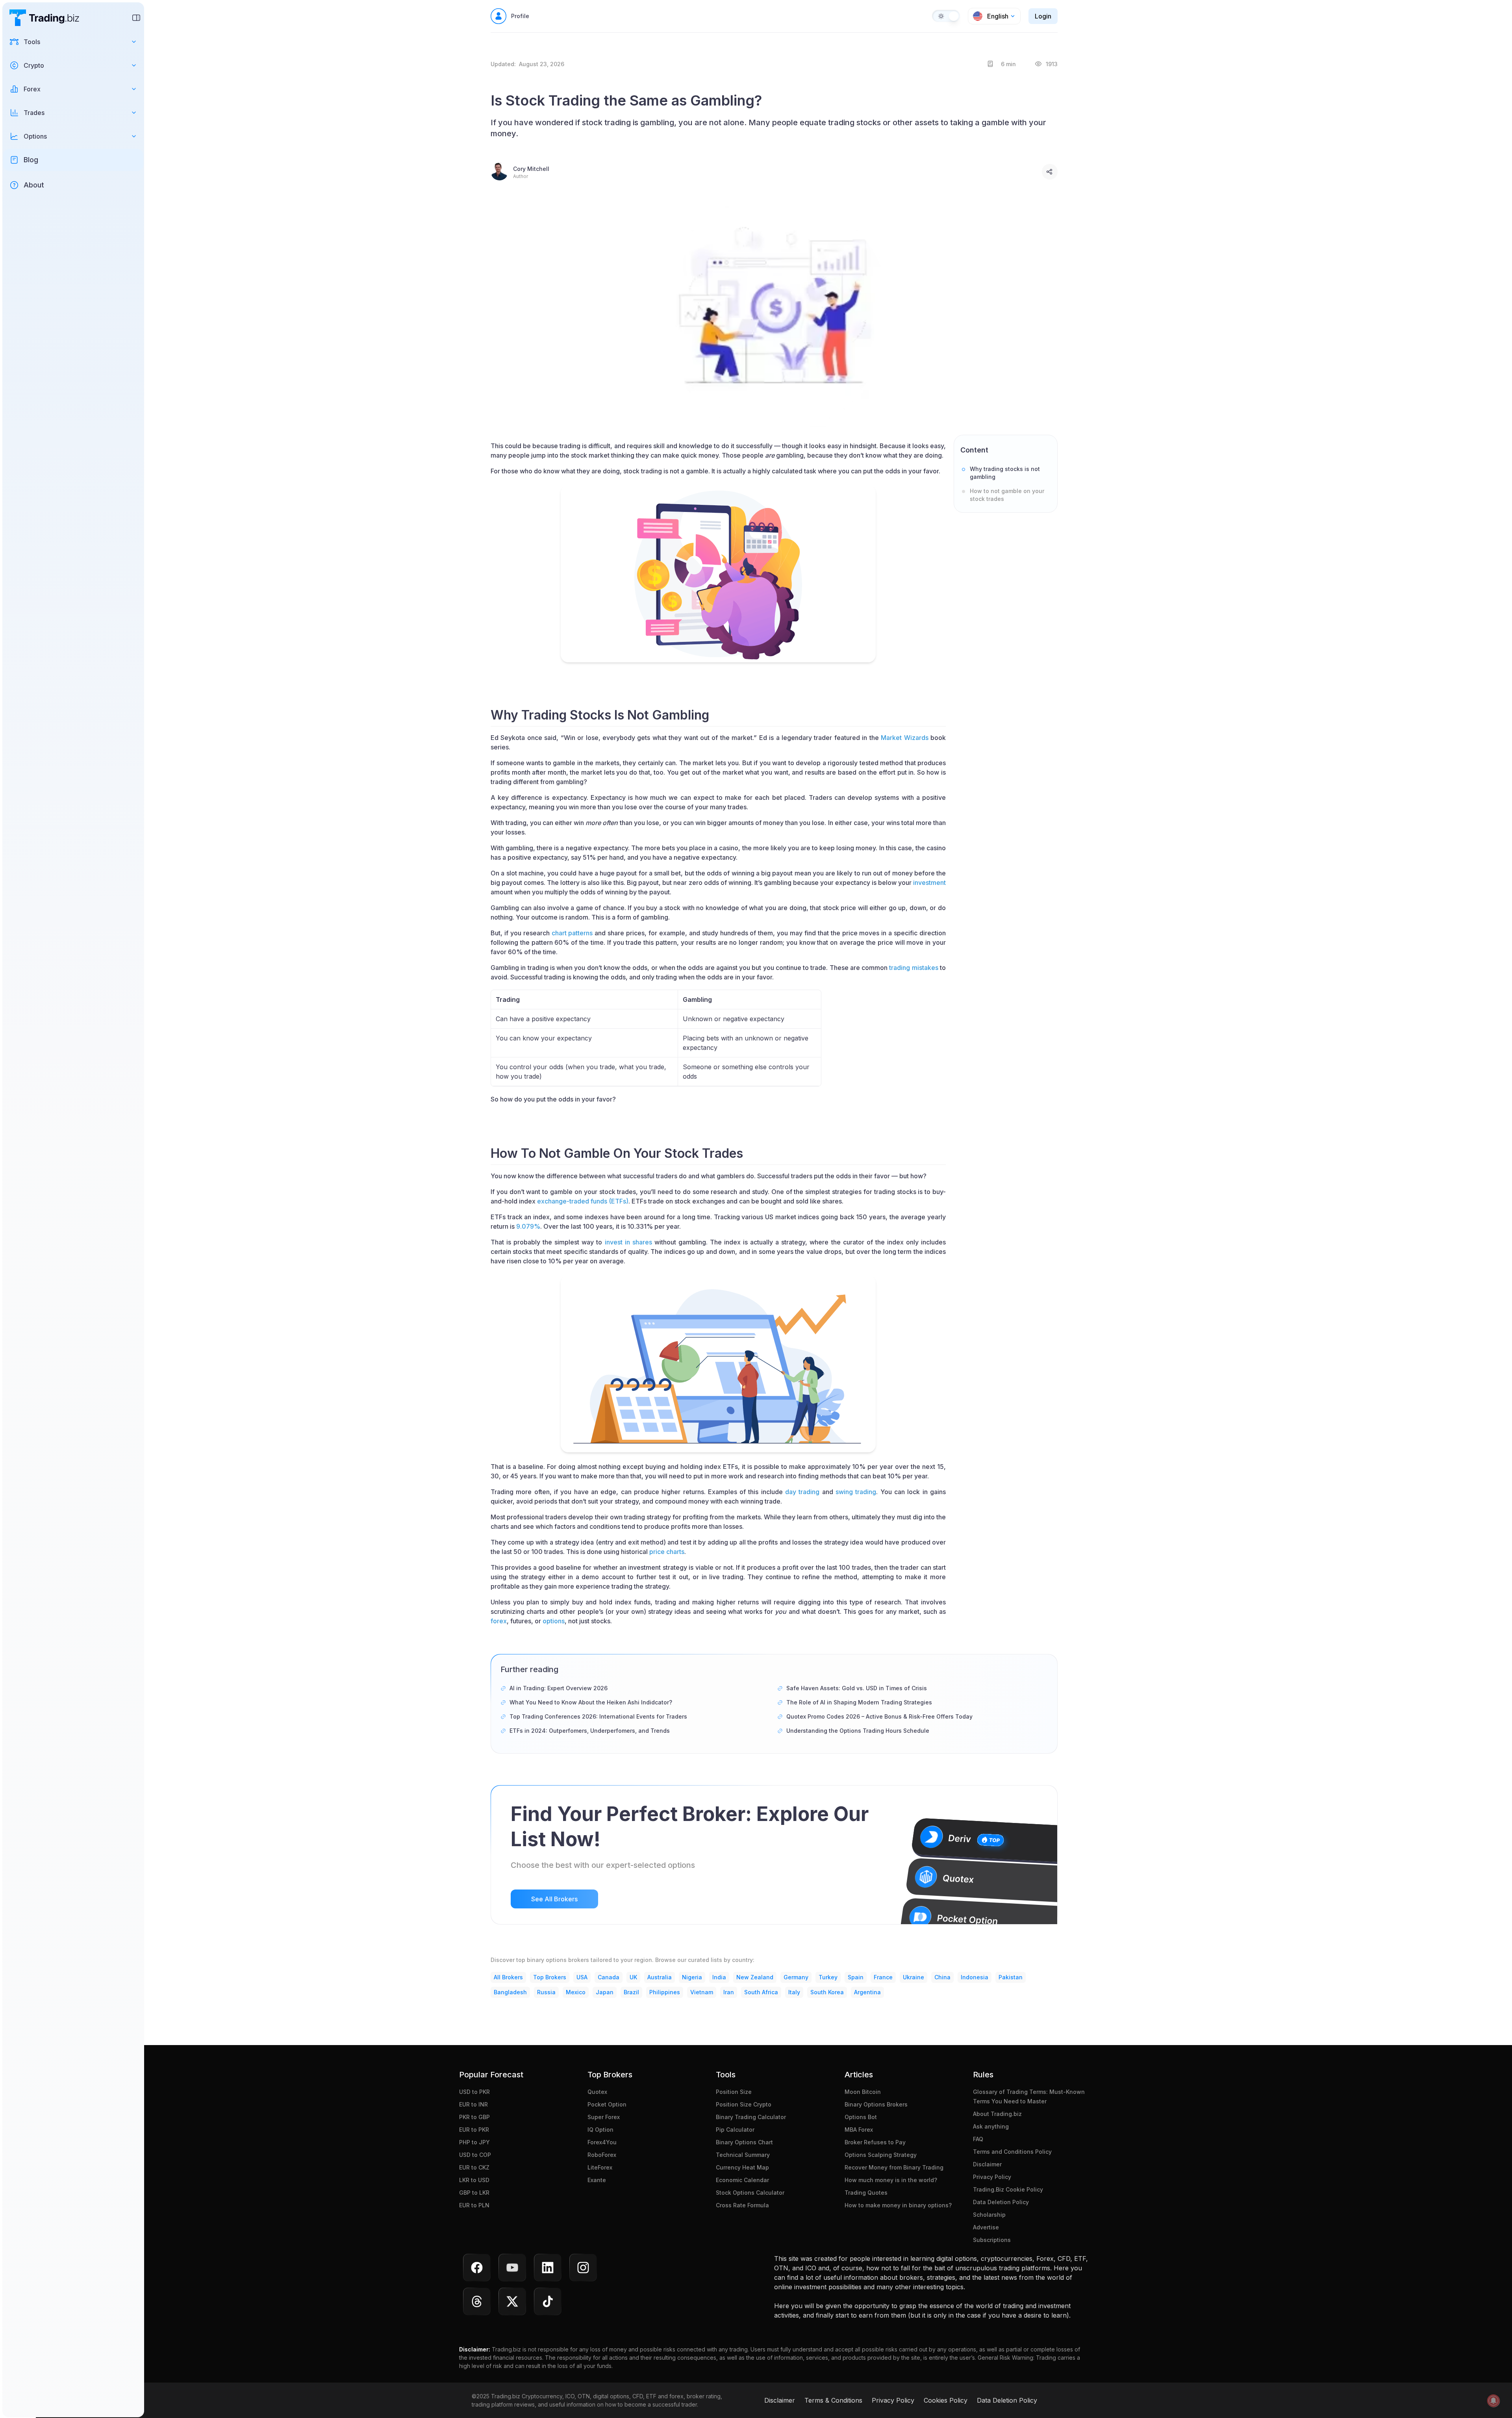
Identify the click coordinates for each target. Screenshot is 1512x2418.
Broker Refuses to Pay (875, 2142)
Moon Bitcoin (863, 2092)
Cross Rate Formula (742, 2205)
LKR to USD (474, 2180)
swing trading (856, 1492)
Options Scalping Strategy (881, 2155)
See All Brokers (554, 1899)
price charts (667, 1552)
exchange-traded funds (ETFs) (583, 1201)
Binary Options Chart (744, 2142)
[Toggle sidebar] (136, 18)
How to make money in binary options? (898, 2205)
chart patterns (572, 933)
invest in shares (628, 1242)
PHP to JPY (474, 2142)
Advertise (986, 2227)
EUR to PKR (474, 2130)
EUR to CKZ (474, 2167)
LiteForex (600, 2167)
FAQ (978, 2139)
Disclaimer (987, 2164)
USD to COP (475, 2155)
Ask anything (991, 2126)
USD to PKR (474, 2092)
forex (499, 1621)
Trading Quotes (866, 2193)
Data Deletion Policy (1001, 2202)
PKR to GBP (474, 2117)
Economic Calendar (742, 2180)
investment (929, 883)
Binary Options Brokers (876, 2104)
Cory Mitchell (531, 169)
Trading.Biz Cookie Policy (1008, 2189)
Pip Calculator (735, 2130)
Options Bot (861, 2117)
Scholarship (989, 2215)
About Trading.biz (997, 2114)
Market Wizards (904, 738)
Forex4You (602, 2142)
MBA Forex (859, 2130)
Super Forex (604, 2117)
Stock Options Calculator (750, 2193)
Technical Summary (743, 2155)
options (554, 1621)
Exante (597, 2180)
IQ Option (600, 2130)
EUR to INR (473, 2104)
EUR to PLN (474, 2205)
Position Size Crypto (744, 2104)
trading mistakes (913, 968)
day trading (802, 1492)
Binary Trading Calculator (751, 2117)
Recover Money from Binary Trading (894, 2167)
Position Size (734, 2092)
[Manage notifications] (1493, 2401)
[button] (73, 42)
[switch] (946, 16)
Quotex (597, 2092)
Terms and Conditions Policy (1012, 2152)
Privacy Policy (992, 2177)
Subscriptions (992, 2240)
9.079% (528, 1226)
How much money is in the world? (891, 2180)
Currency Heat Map (742, 2167)
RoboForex (602, 2155)
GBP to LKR (474, 2193)
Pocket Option (607, 2104)
